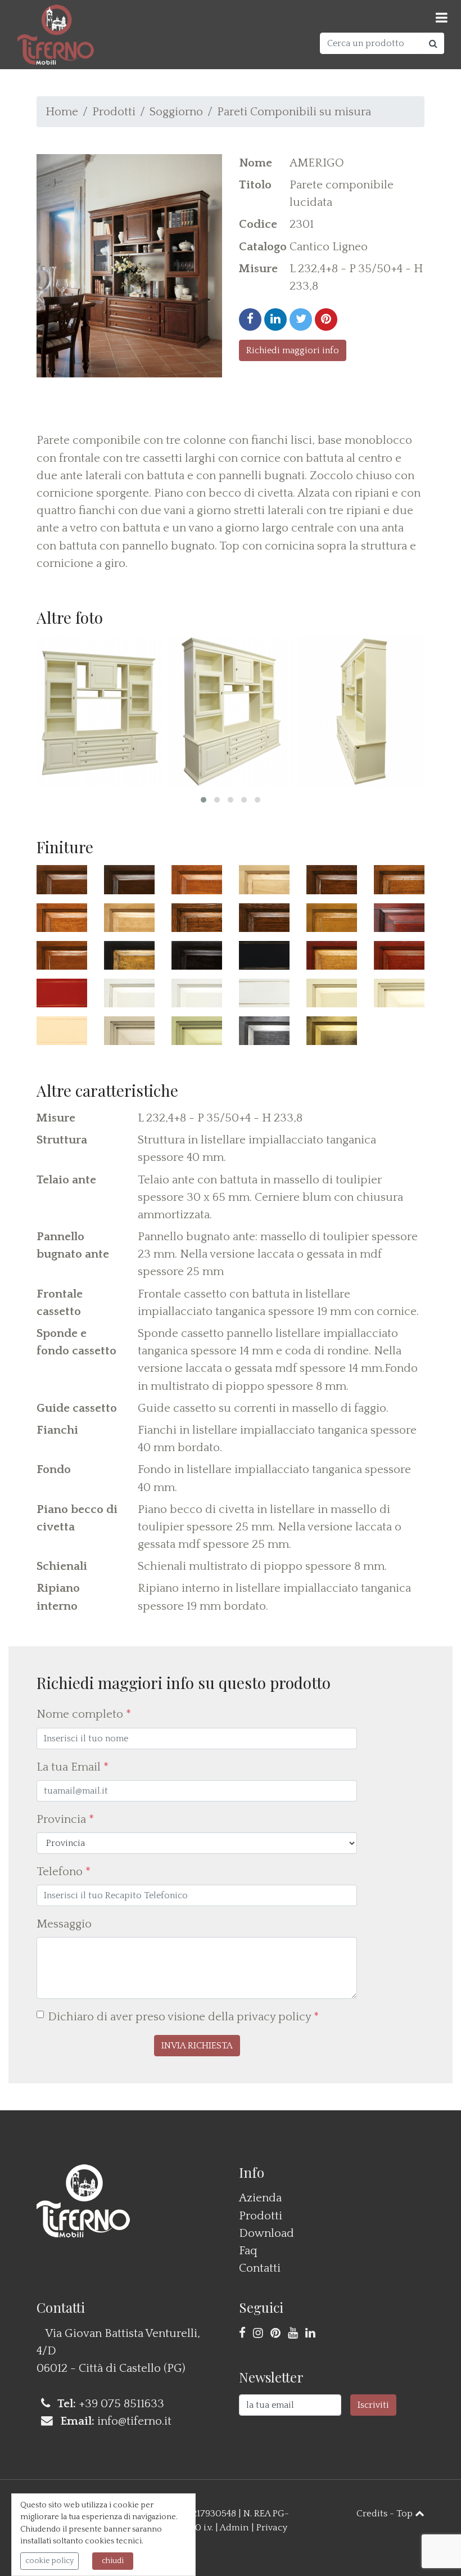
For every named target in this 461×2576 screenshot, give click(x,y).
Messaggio (64, 1924)
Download (266, 2233)
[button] (204, 800)
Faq (248, 2251)
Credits (372, 2514)
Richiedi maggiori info (293, 350)
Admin (234, 2528)
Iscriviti (373, 2405)
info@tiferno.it (134, 2421)
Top (406, 2514)
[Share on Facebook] (250, 319)
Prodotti (114, 112)
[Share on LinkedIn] (275, 319)
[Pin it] (326, 319)
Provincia (65, 1819)
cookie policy (49, 2561)
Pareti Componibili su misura (294, 112)
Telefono (64, 1872)
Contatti (260, 2268)
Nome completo (84, 1714)
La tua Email (73, 1767)
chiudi (113, 2561)
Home (62, 112)
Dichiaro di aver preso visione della (183, 2017)
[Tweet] (301, 319)
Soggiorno (176, 112)
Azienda (260, 2198)
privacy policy (274, 2017)
